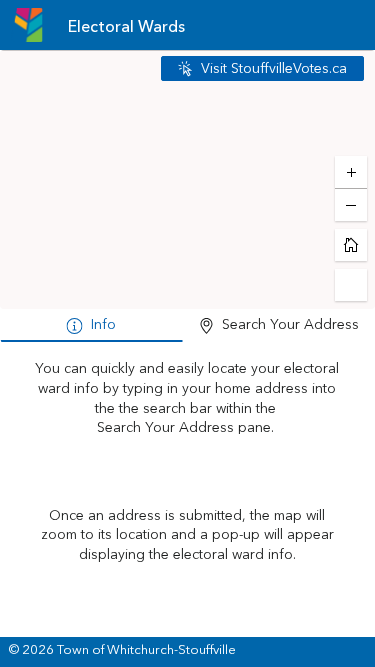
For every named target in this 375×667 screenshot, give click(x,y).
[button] (262, 68)
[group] (187, 492)
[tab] (91, 326)
